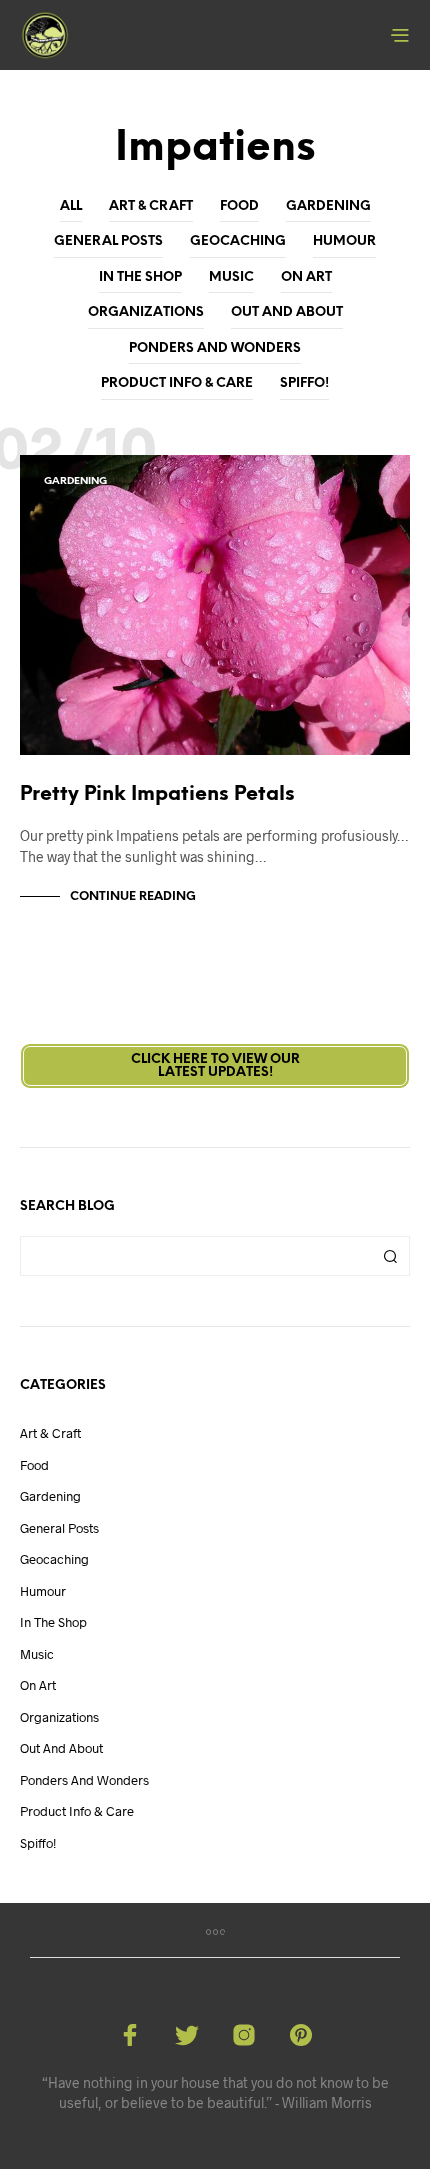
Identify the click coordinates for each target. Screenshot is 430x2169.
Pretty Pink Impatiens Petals (157, 794)
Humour (344, 241)
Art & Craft (151, 206)
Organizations (146, 312)
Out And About (287, 312)
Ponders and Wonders (215, 348)
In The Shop (140, 277)
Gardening (328, 206)
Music (231, 277)
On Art (306, 277)
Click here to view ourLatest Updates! (215, 1066)
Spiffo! (304, 383)
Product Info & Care (177, 383)
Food (239, 206)
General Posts (108, 241)
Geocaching (238, 241)
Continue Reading (133, 896)
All (71, 206)
